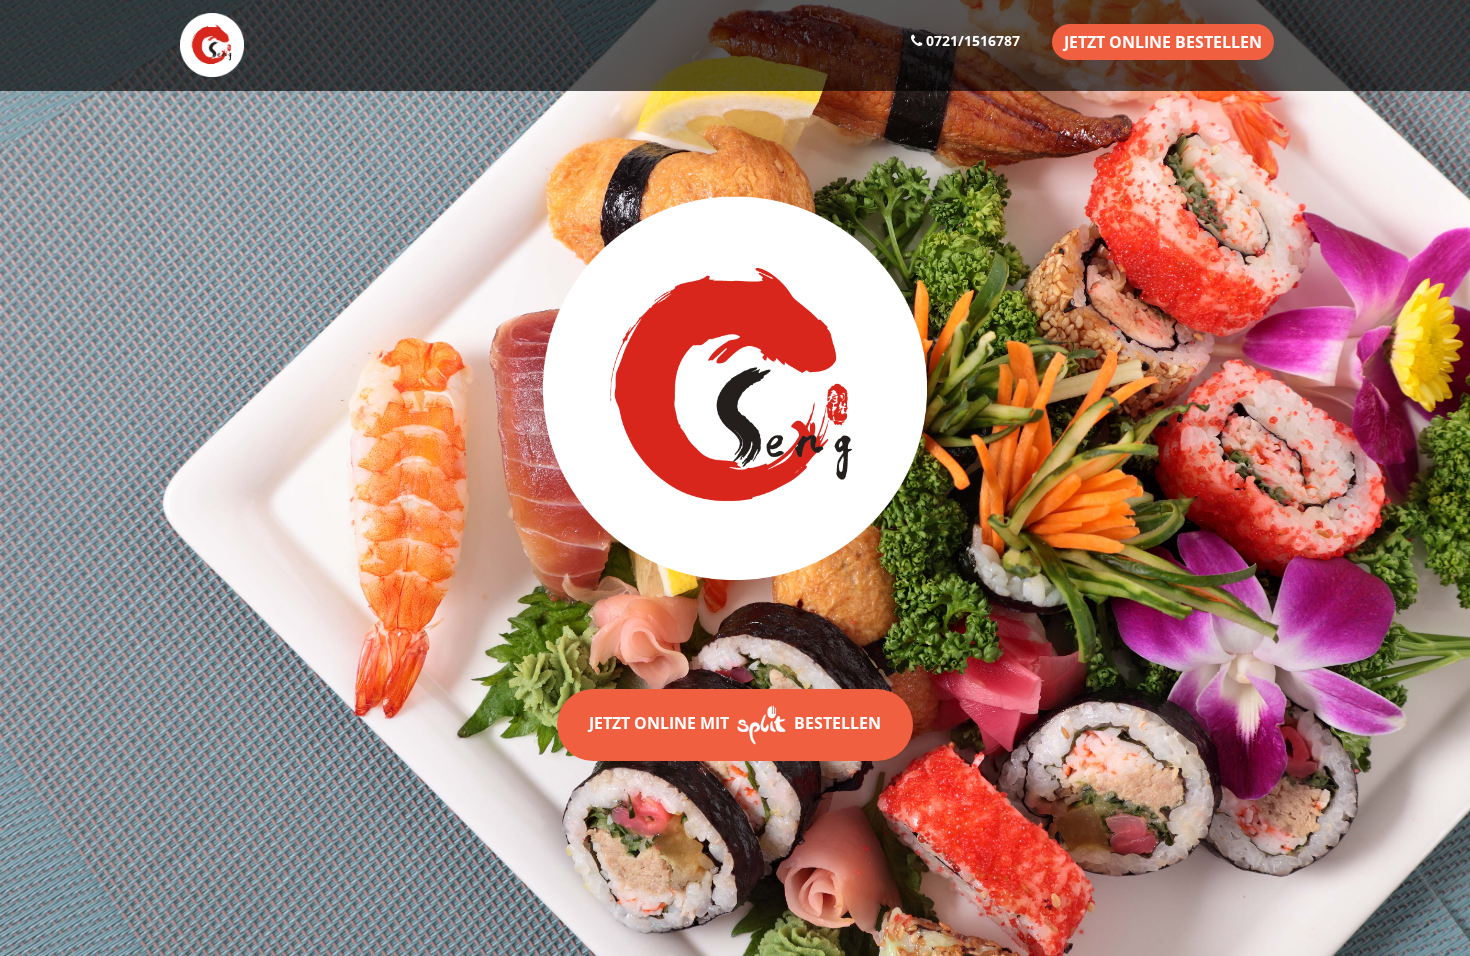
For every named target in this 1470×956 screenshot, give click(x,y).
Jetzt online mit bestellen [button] (734, 723)
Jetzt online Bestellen (1163, 42)
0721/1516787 (971, 40)
